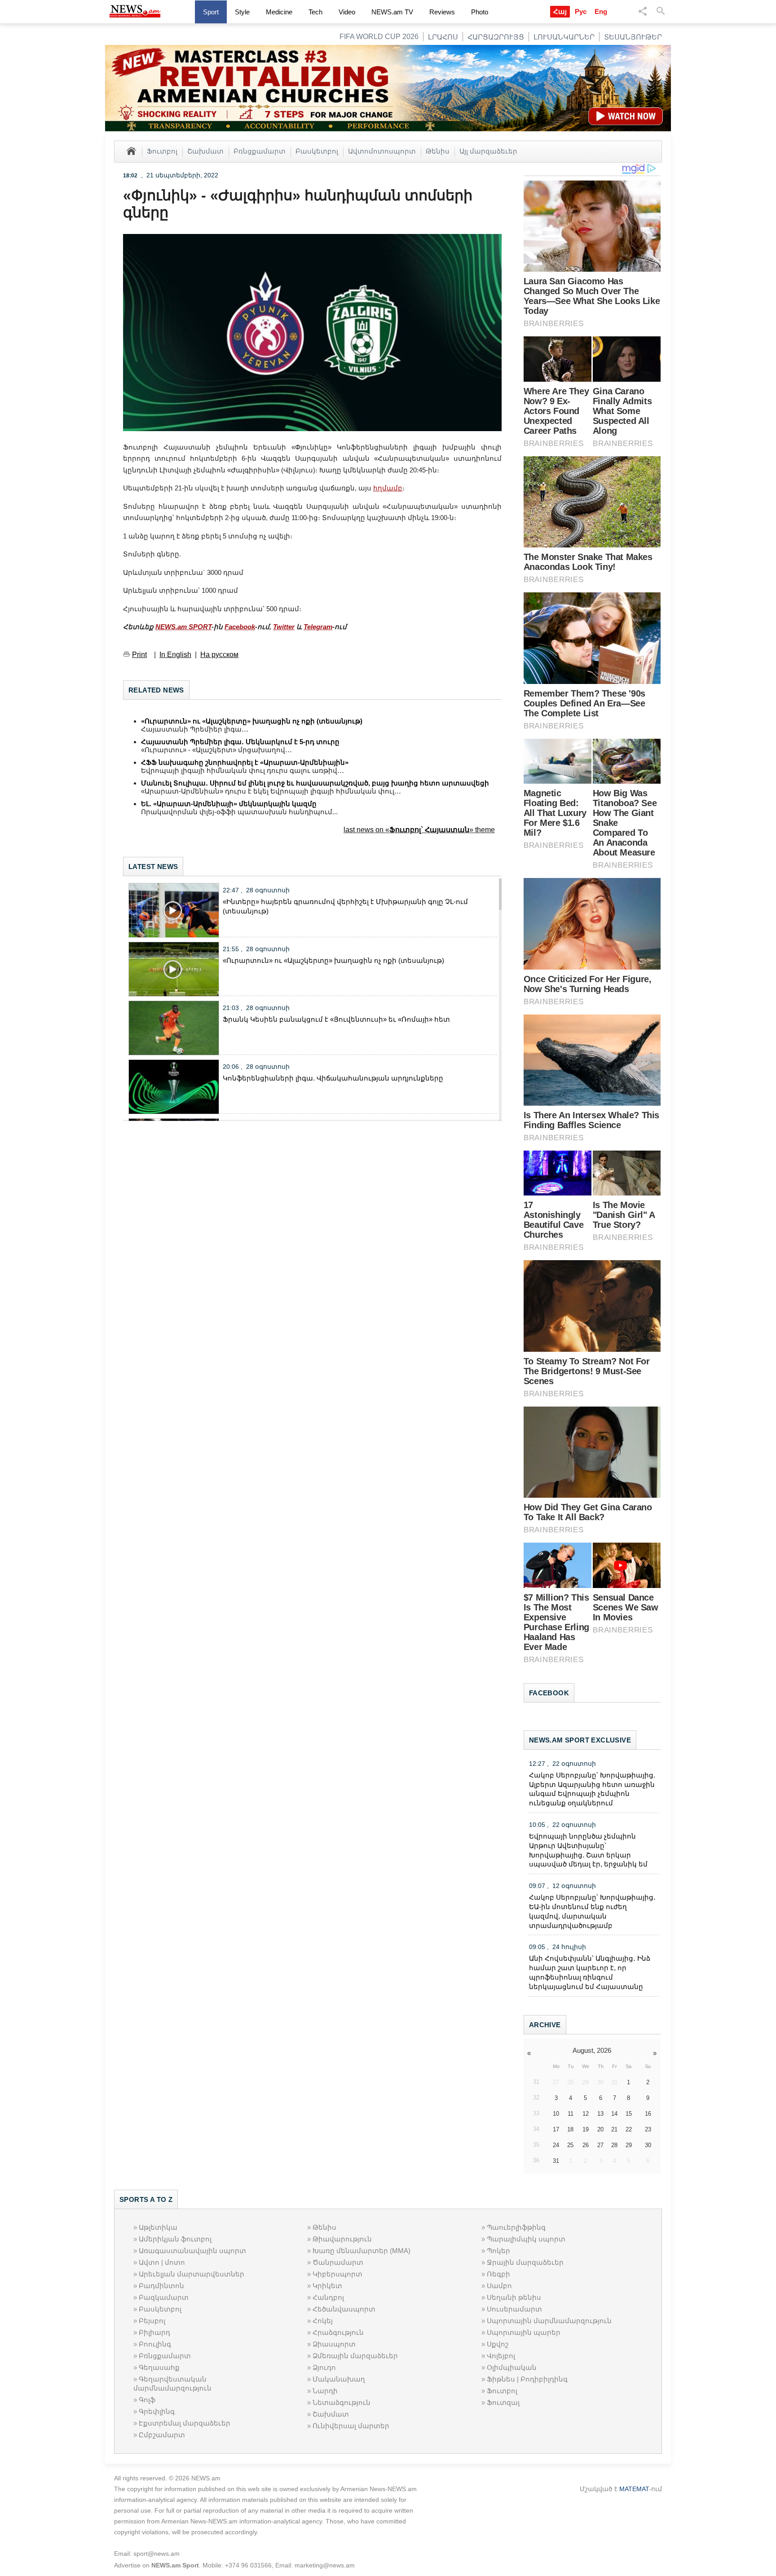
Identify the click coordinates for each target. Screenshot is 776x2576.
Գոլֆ (147, 2400)
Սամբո (499, 2286)
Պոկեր (498, 2251)
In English (175, 655)
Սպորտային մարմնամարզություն (549, 2321)
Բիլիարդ (154, 2332)
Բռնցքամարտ (260, 151)
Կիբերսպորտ (337, 2274)
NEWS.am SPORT (183, 627)
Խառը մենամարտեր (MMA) (362, 2251)
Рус (581, 11)
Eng (601, 11)
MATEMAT (634, 2489)
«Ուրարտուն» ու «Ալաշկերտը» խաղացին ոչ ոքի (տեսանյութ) (252, 721)
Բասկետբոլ (317, 151)
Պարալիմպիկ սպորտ (526, 2239)
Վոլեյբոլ (501, 2356)
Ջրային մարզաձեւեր (525, 2262)
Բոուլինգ (155, 2344)
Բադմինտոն (161, 2286)
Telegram (318, 627)
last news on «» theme (419, 830)
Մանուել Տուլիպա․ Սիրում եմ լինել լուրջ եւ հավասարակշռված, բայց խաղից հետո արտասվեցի (315, 783)
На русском (219, 655)
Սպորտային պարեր (524, 2332)
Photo (480, 12)
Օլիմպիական (512, 2367)
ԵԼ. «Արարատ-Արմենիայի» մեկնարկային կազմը (229, 804)
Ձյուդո (324, 2367)
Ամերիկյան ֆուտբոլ (175, 2239)
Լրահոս (443, 37)
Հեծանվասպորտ (344, 2309)
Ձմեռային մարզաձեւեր (355, 2356)
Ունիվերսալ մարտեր (351, 2426)
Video (347, 12)
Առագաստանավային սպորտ (192, 2251)
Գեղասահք (159, 2367)
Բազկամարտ (164, 2297)
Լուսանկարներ (564, 37)
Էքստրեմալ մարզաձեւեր (185, 2423)
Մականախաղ (339, 2379)
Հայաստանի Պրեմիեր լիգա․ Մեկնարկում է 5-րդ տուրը (240, 742)
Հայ (560, 11)
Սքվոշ (498, 2344)
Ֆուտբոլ (162, 151)
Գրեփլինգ (157, 2411)
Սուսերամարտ (514, 2309)
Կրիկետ (327, 2286)
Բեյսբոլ (152, 2321)
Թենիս (438, 151)
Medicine (279, 12)
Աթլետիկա (158, 2227)
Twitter (284, 627)
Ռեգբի (498, 2274)
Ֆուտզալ (503, 2402)
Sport (211, 12)
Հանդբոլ (328, 2297)
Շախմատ (205, 151)
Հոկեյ (323, 2321)
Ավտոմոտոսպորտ (382, 151)
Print (139, 655)
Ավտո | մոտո (162, 2262)
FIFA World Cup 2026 (379, 37)
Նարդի (325, 2391)
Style (242, 12)
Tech (315, 12)
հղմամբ (388, 488)
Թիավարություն (342, 2239)
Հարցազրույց (496, 37)
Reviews (442, 12)
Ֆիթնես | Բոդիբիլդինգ (527, 2379)
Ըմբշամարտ (162, 2435)
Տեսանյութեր (633, 37)
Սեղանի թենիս (514, 2297)
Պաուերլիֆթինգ (516, 2227)
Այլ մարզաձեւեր (488, 151)
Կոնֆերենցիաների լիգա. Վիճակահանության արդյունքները (333, 1078)
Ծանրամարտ (338, 2262)
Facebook (240, 627)
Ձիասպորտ (334, 2344)
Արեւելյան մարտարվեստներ (192, 2274)
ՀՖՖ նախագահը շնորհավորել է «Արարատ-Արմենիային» (245, 762)
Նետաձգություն (342, 2402)
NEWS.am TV (392, 12)
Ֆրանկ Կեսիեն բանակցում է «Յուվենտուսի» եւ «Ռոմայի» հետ (336, 1019)
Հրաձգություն (338, 2332)
